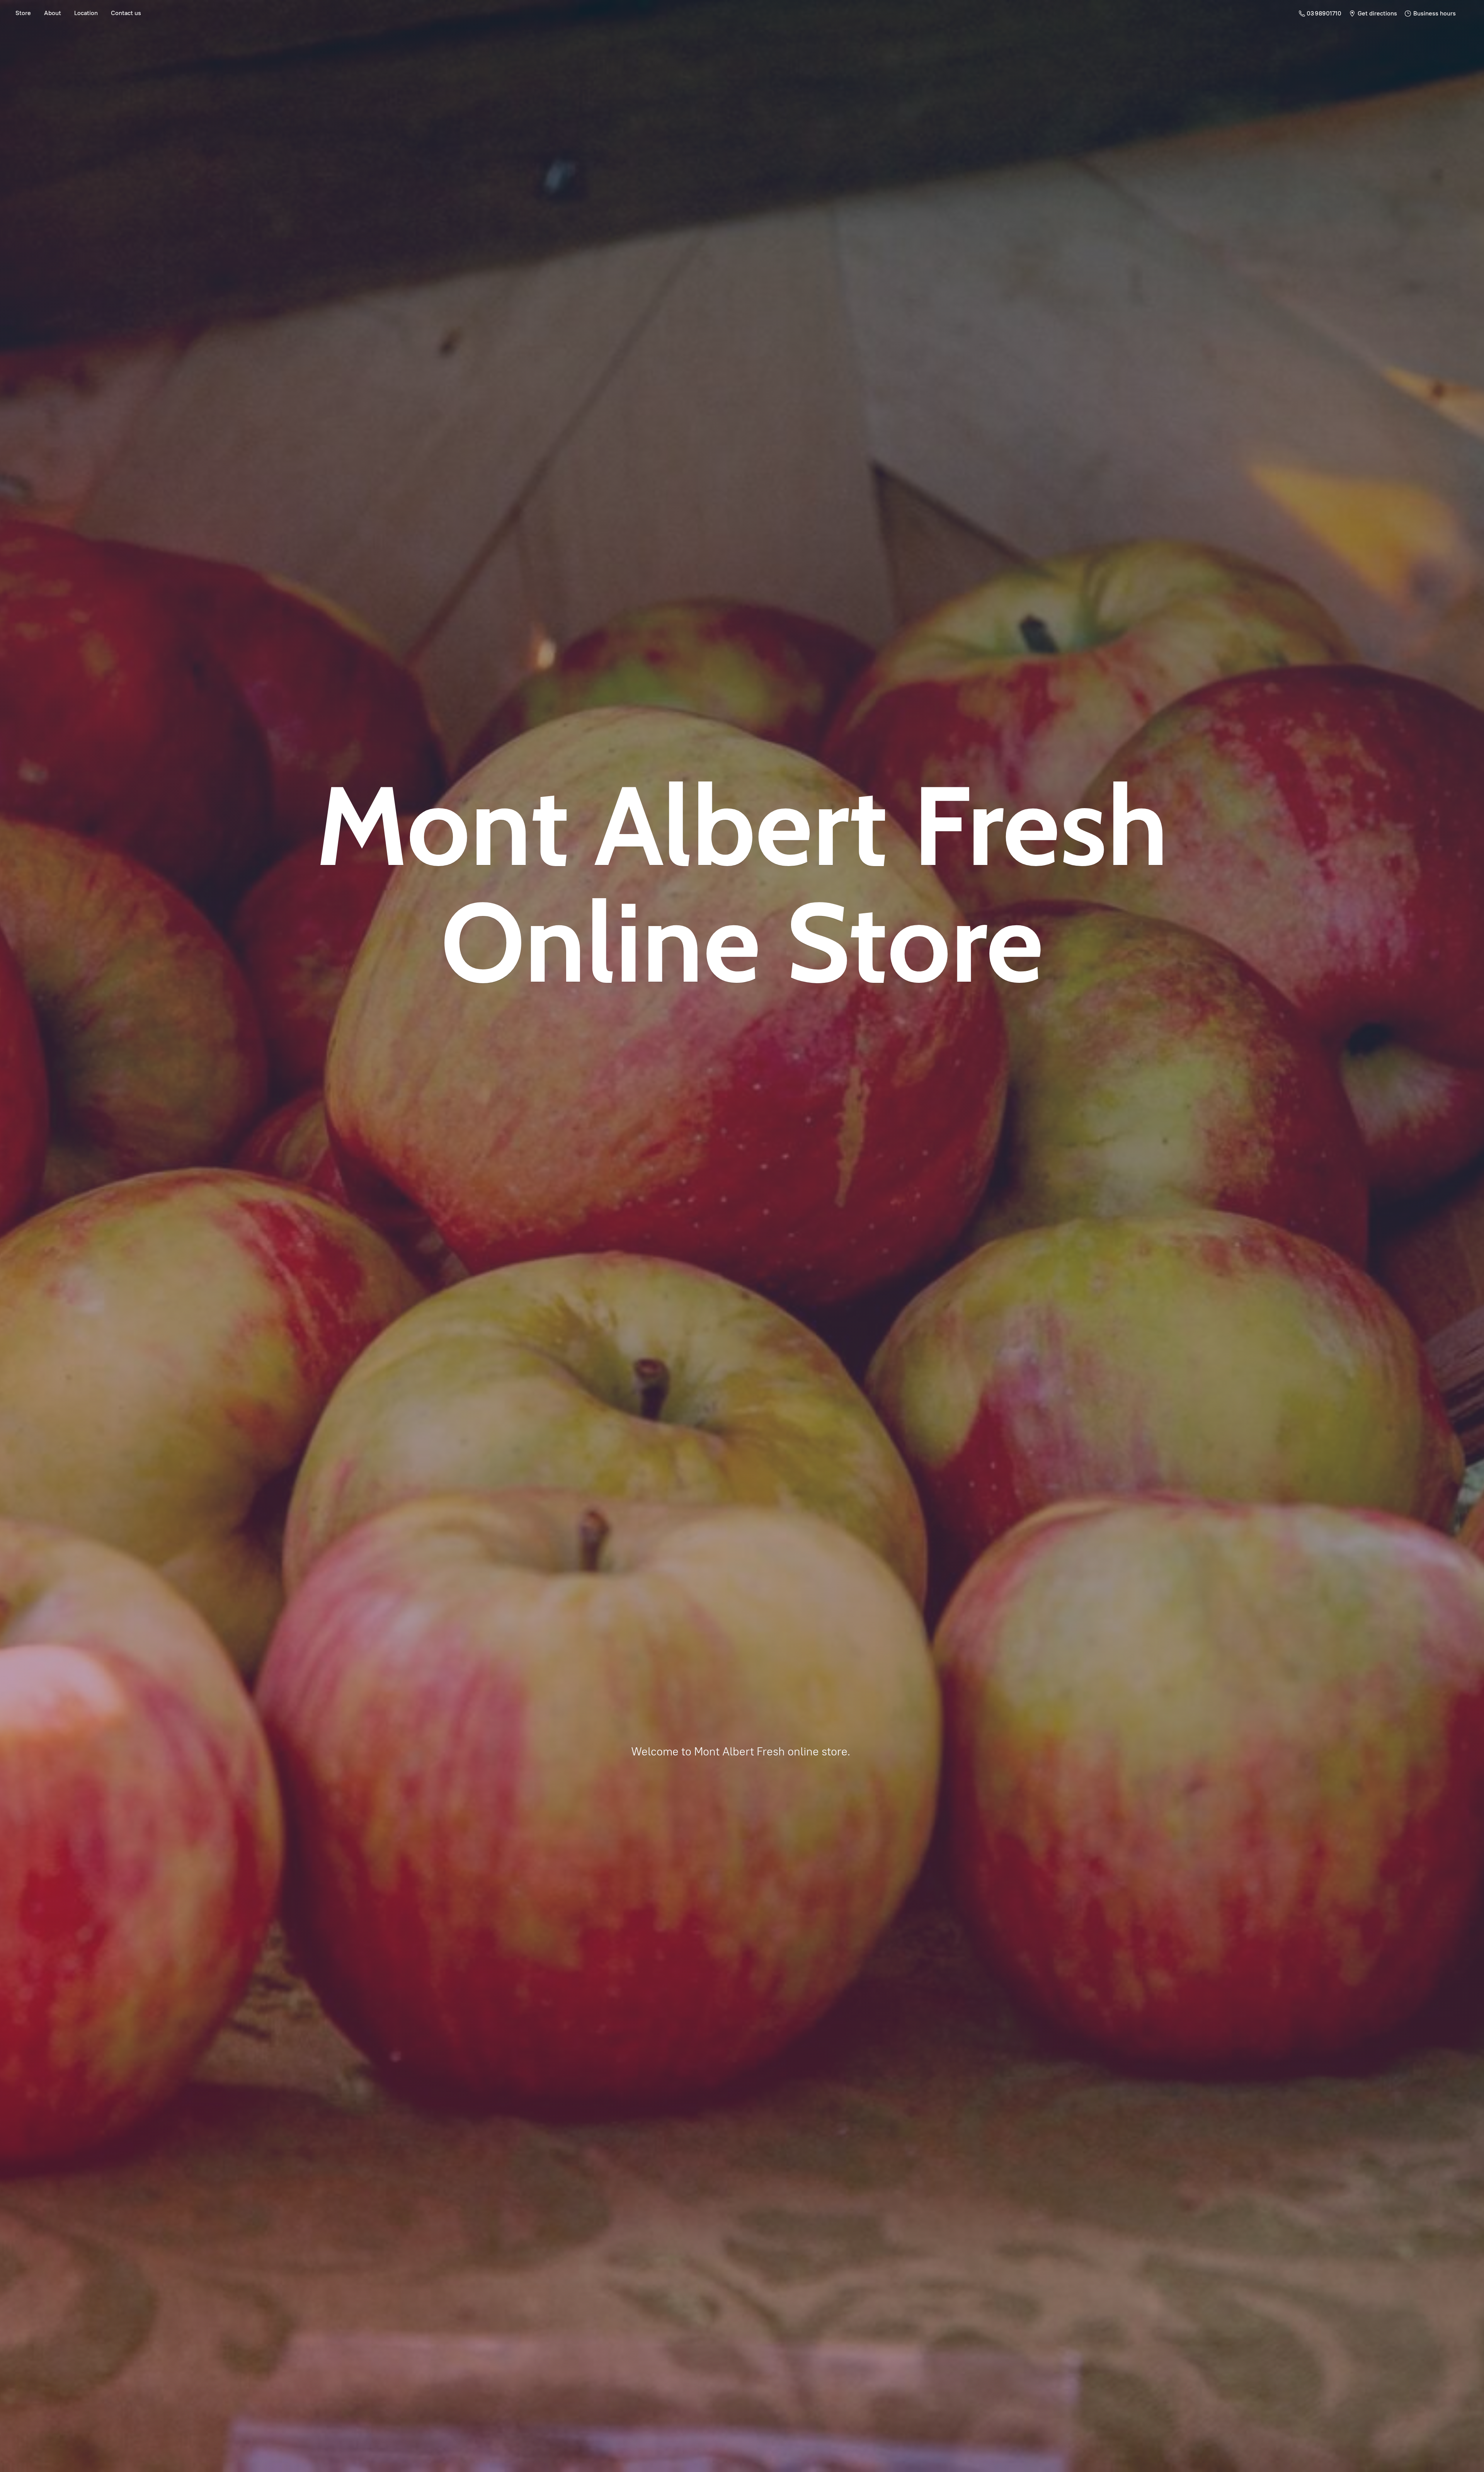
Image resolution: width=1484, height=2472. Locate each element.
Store (23, 13)
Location (86, 13)
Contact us (126, 13)
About (53, 13)
